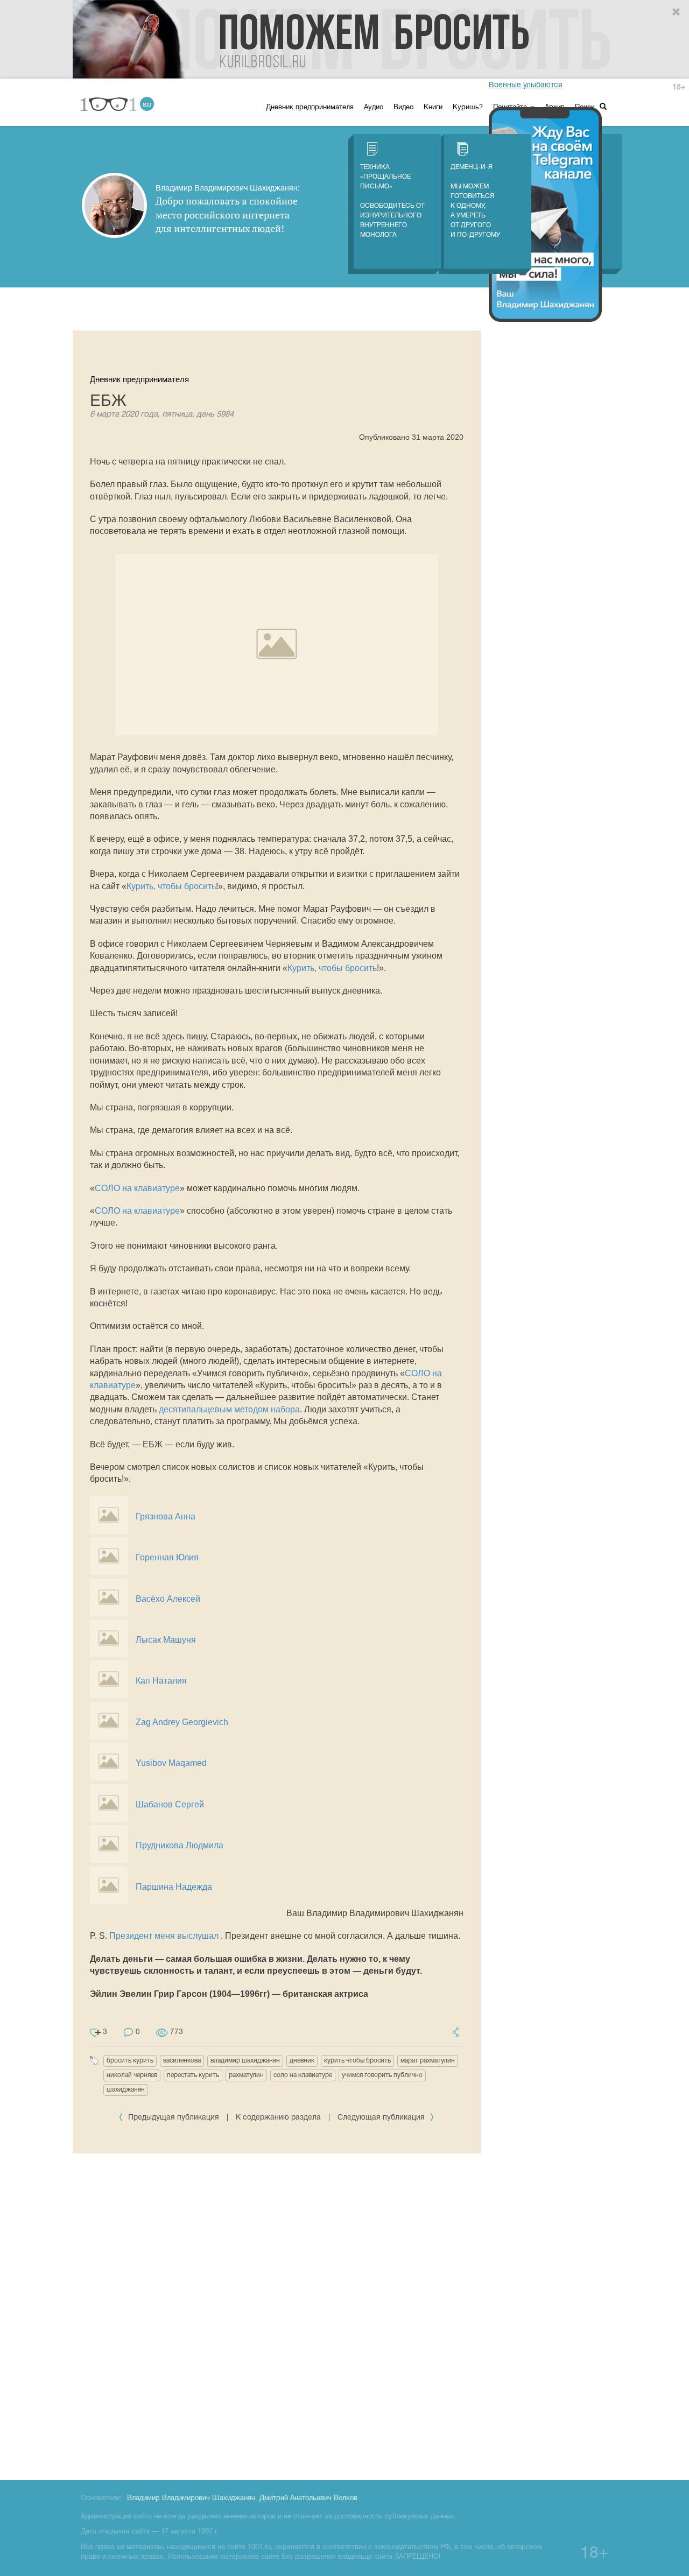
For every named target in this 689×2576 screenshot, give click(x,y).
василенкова (182, 2061)
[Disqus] (277, 2315)
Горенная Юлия (167, 1557)
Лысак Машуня (166, 1640)
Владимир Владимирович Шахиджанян (191, 2498)
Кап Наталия (161, 1681)
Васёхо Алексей (168, 1599)
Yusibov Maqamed (171, 1763)
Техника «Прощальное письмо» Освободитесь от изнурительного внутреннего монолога (392, 201)
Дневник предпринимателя (310, 108)
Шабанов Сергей (170, 1804)
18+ (679, 87)
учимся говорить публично (382, 2075)
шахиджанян (126, 2090)
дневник (302, 2061)
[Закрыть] (677, 12)
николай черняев (132, 2075)
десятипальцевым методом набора (229, 1409)
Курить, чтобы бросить (171, 886)
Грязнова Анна (166, 1516)
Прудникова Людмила (180, 1845)
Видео (403, 108)
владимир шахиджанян (245, 2061)
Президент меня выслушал (164, 1936)
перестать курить (193, 2075)
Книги (433, 108)
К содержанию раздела (278, 2118)
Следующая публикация (382, 2118)
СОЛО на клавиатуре (137, 1188)
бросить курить (130, 2061)
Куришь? (468, 108)
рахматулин (246, 2075)
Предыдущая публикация (174, 2118)
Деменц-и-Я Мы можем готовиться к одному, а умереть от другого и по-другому (475, 201)
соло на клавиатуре (303, 2075)
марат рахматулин (428, 2061)
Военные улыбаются (526, 85)
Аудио (374, 108)
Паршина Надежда (174, 1887)
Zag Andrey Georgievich (182, 1722)
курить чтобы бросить (357, 2061)
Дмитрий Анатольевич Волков (308, 2498)
